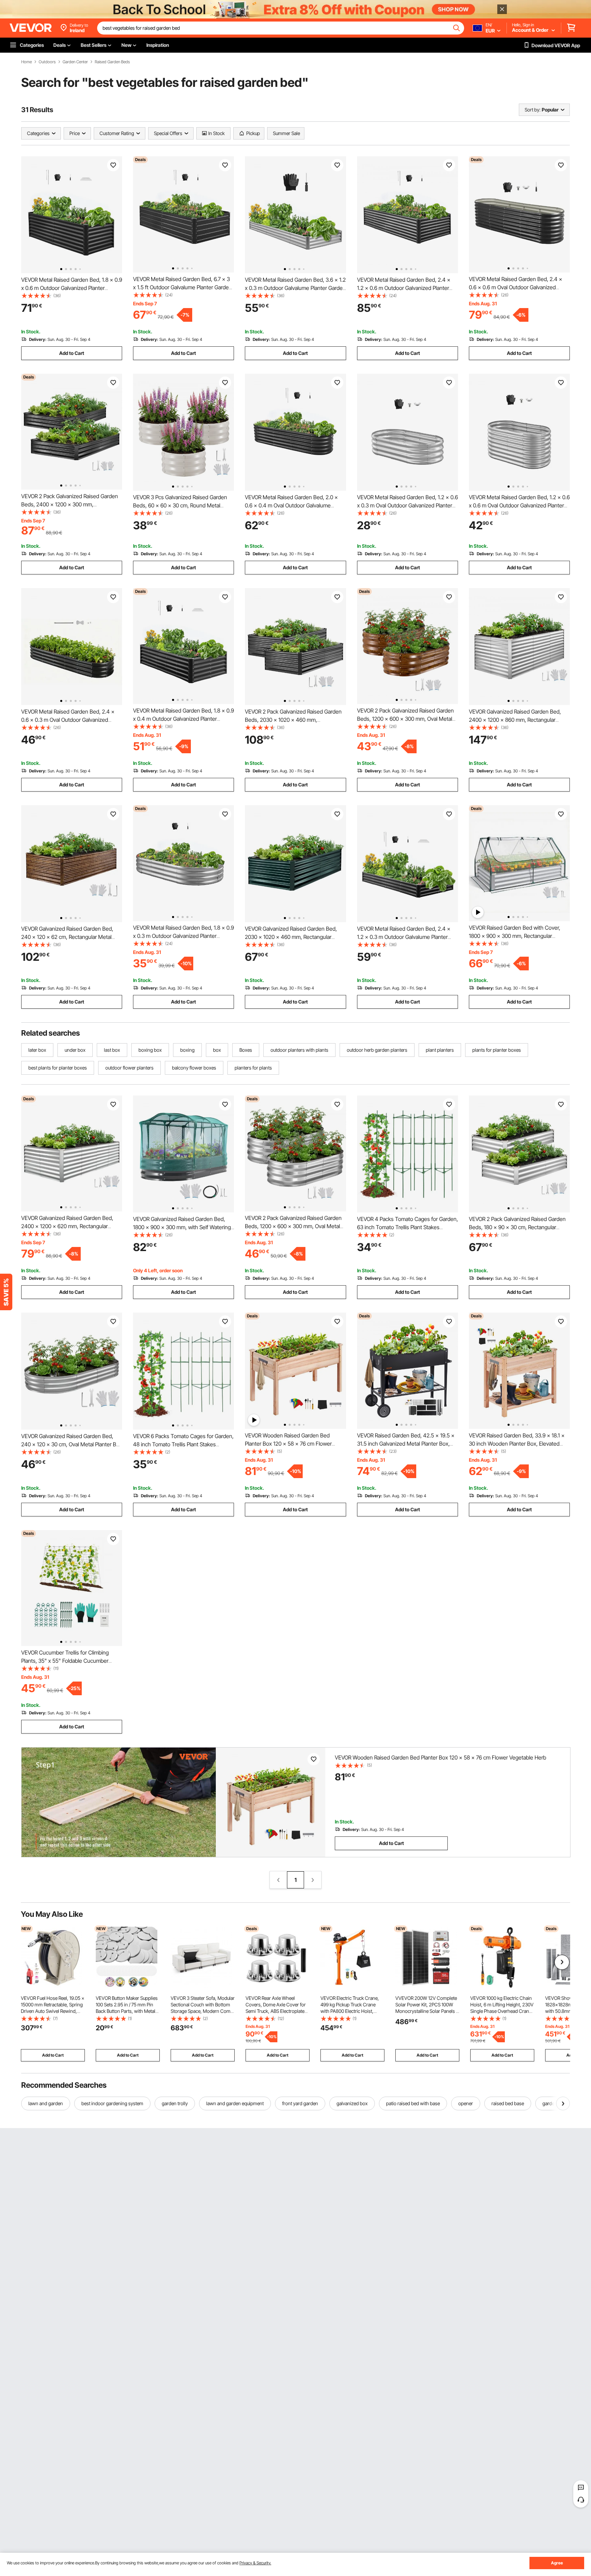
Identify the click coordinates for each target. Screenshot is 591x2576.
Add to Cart (72, 353)
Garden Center (75, 62)
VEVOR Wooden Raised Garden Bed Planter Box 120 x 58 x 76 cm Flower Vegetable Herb (288, 1444)
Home (27, 62)
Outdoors (47, 62)
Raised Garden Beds (112, 62)
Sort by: (533, 110)
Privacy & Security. (255, 2563)
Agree (557, 2563)
